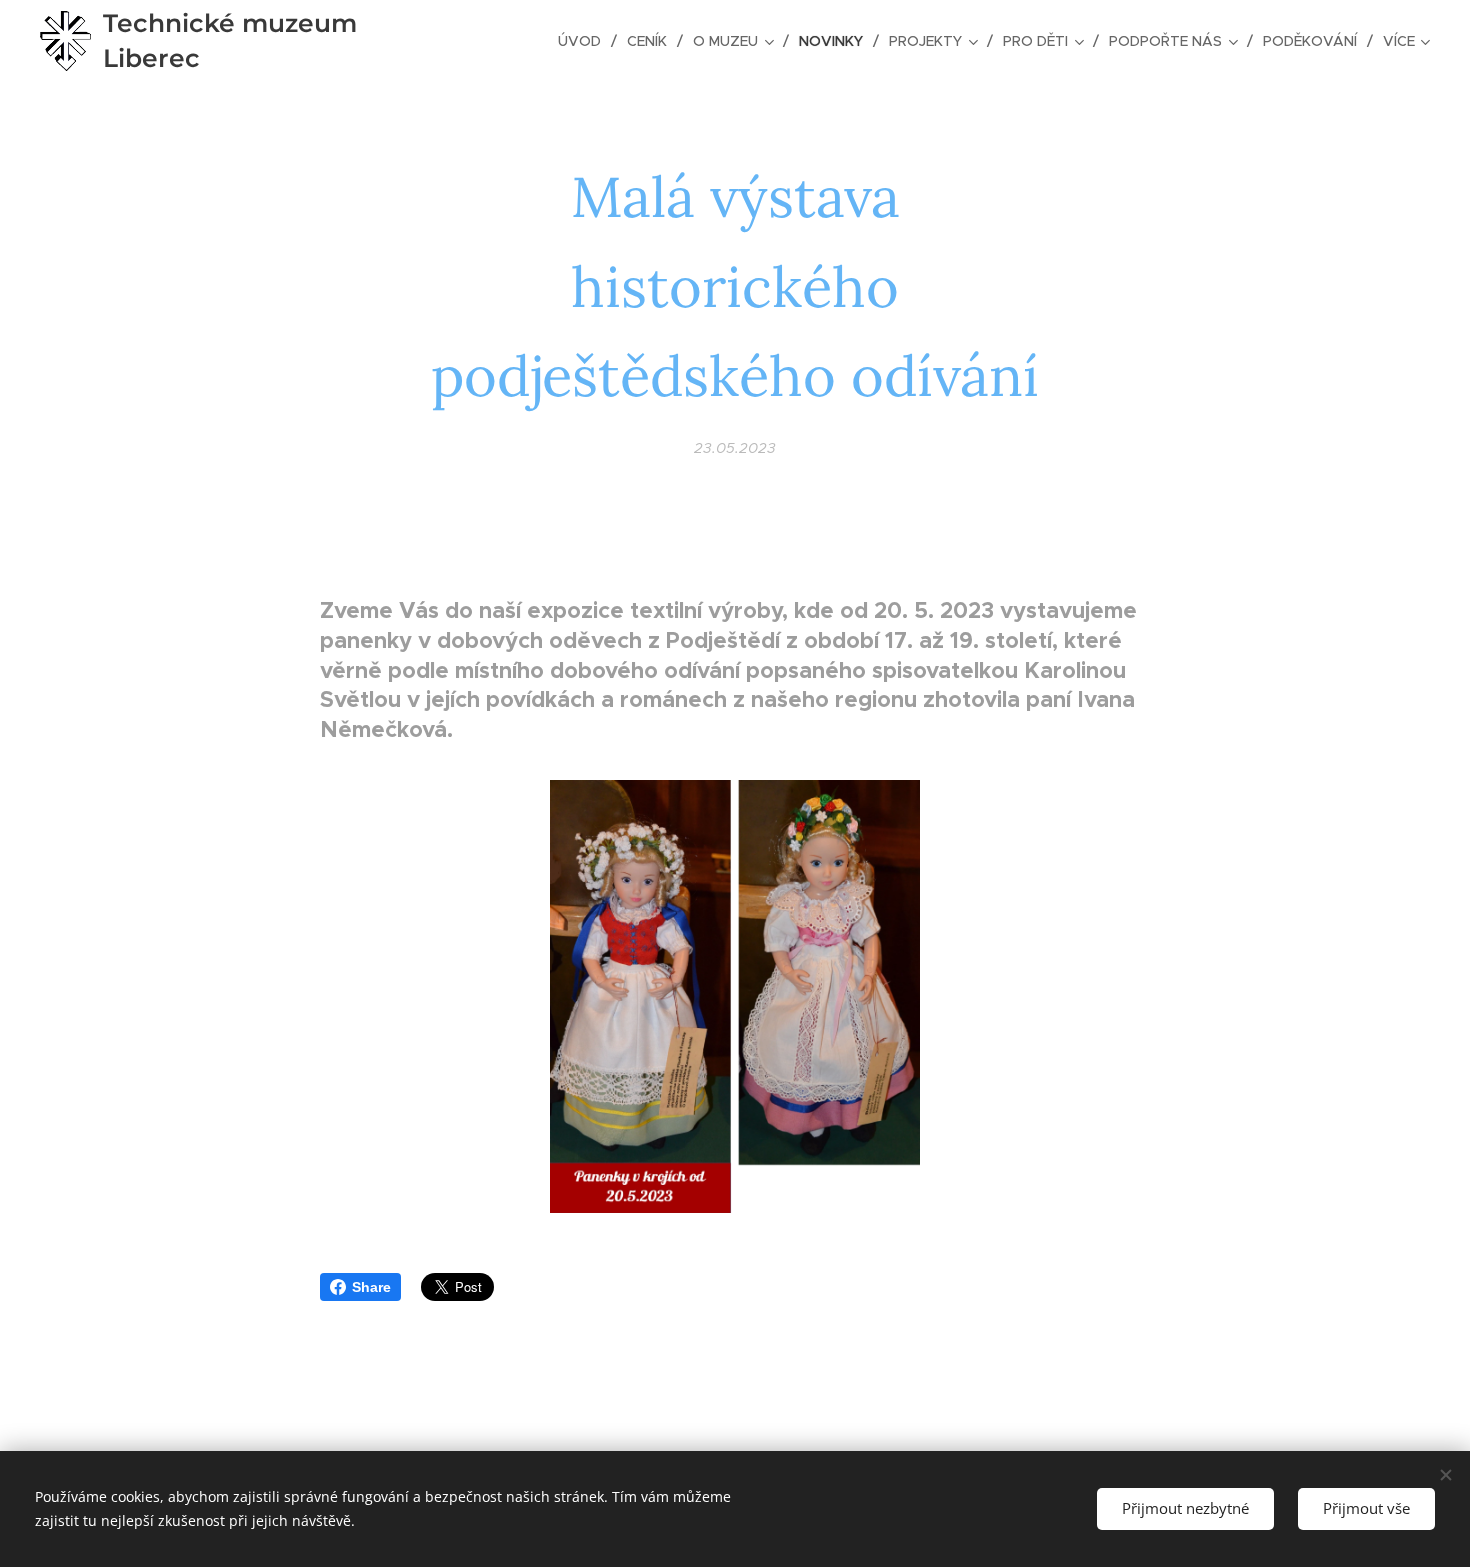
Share (371, 1287)
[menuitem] (585, 41)
